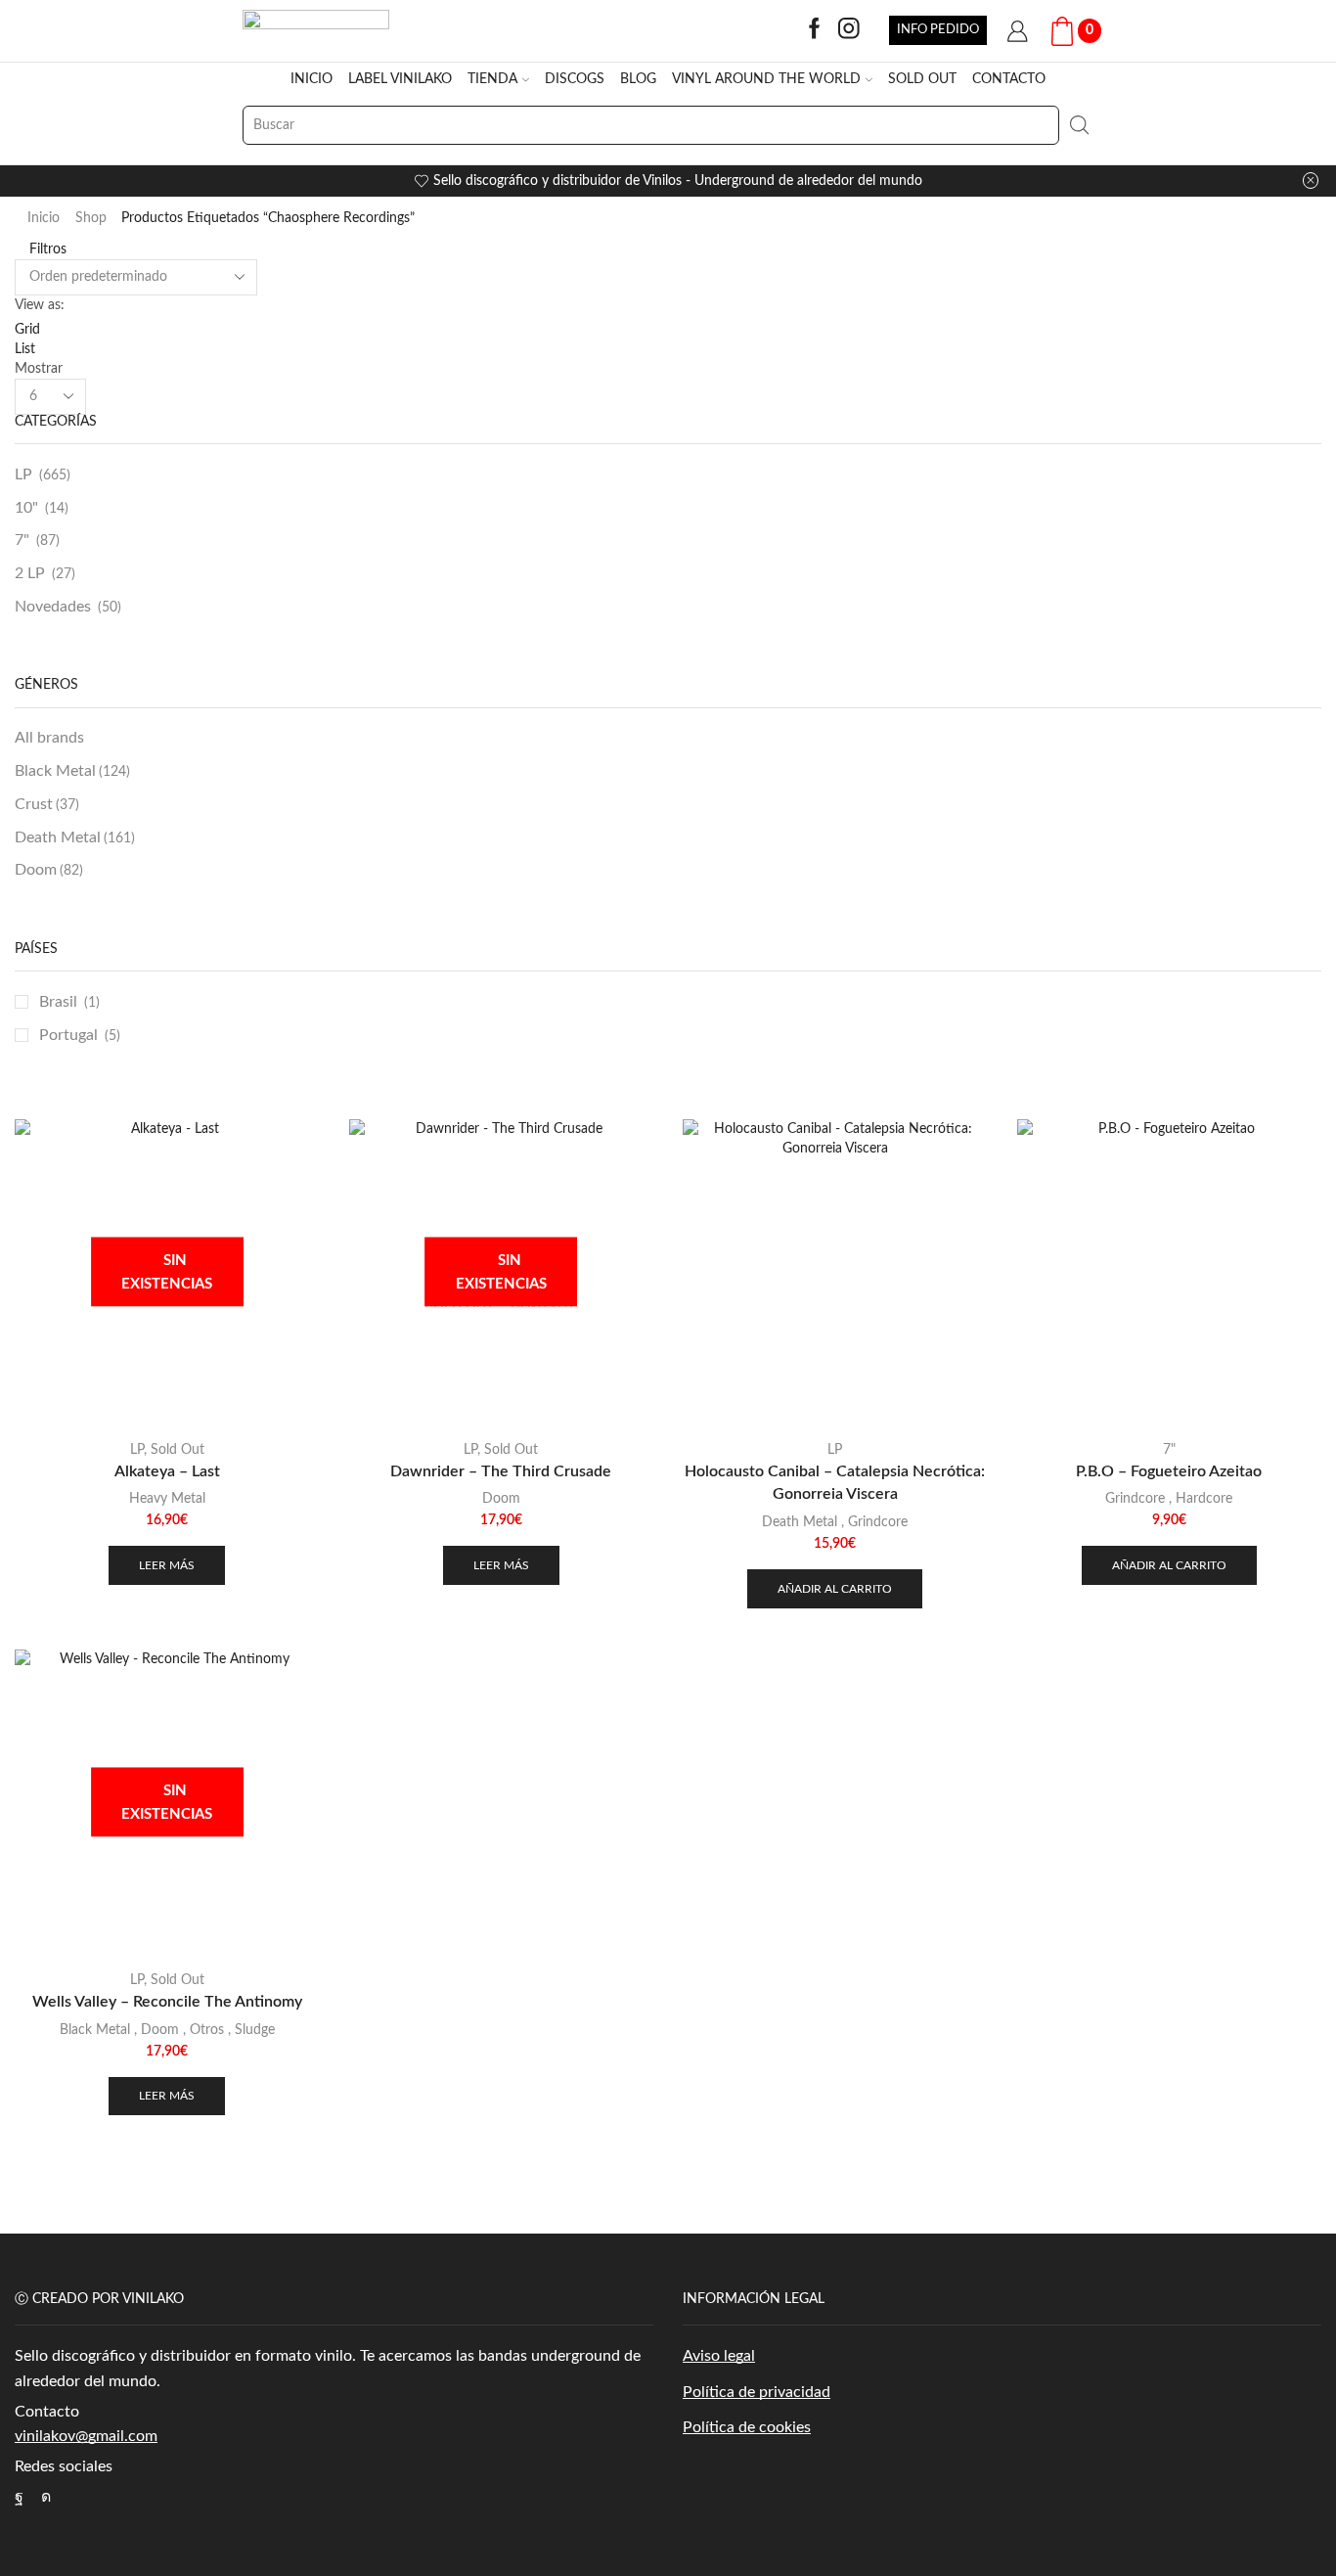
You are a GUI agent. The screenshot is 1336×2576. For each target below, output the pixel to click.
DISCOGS (575, 79)
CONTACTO (1009, 79)
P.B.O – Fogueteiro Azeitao (1169, 1471)
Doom (49, 870)
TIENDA (492, 79)
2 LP (30, 573)
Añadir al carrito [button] (835, 1589)
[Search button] (1079, 125)
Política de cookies (747, 2427)
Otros (207, 2030)
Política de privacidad (757, 2392)
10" (26, 508)
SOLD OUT (922, 79)
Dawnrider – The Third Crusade (501, 1471)
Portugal (68, 1035)
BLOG (638, 79)
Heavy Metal (167, 1499)
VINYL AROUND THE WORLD (766, 79)
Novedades (53, 607)
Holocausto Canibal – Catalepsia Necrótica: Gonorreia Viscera (835, 1483)
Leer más (167, 1565)
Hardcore (1204, 1499)
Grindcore (878, 1522)
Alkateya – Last (167, 1471)
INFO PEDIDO (938, 29)
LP (23, 475)
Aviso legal (719, 2356)
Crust (47, 804)
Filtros (46, 249)
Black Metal (72, 771)
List (25, 349)
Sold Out (178, 1450)
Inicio (44, 218)
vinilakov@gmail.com (86, 2436)
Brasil (58, 1002)
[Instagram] (849, 30)
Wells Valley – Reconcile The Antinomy (167, 2002)
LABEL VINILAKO (400, 79)
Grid (27, 330)
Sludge (255, 2030)
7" (22, 540)
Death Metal (75, 837)
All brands (49, 738)
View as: (40, 305)
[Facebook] (815, 30)
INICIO (312, 79)
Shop (91, 218)
